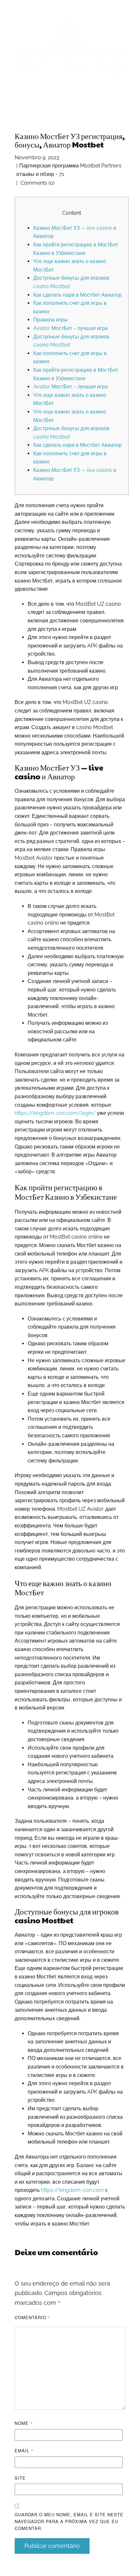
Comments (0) (37, 183)
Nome (24, 2423)
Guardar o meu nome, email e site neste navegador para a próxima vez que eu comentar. (69, 2521)
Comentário (33, 2317)
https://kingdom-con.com (72, 2190)
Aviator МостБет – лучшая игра (70, 328)
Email (24, 2451)
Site (20, 2478)
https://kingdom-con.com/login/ (55, 1113)
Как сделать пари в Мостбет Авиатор (77, 295)
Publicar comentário (52, 2546)
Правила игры (50, 320)
